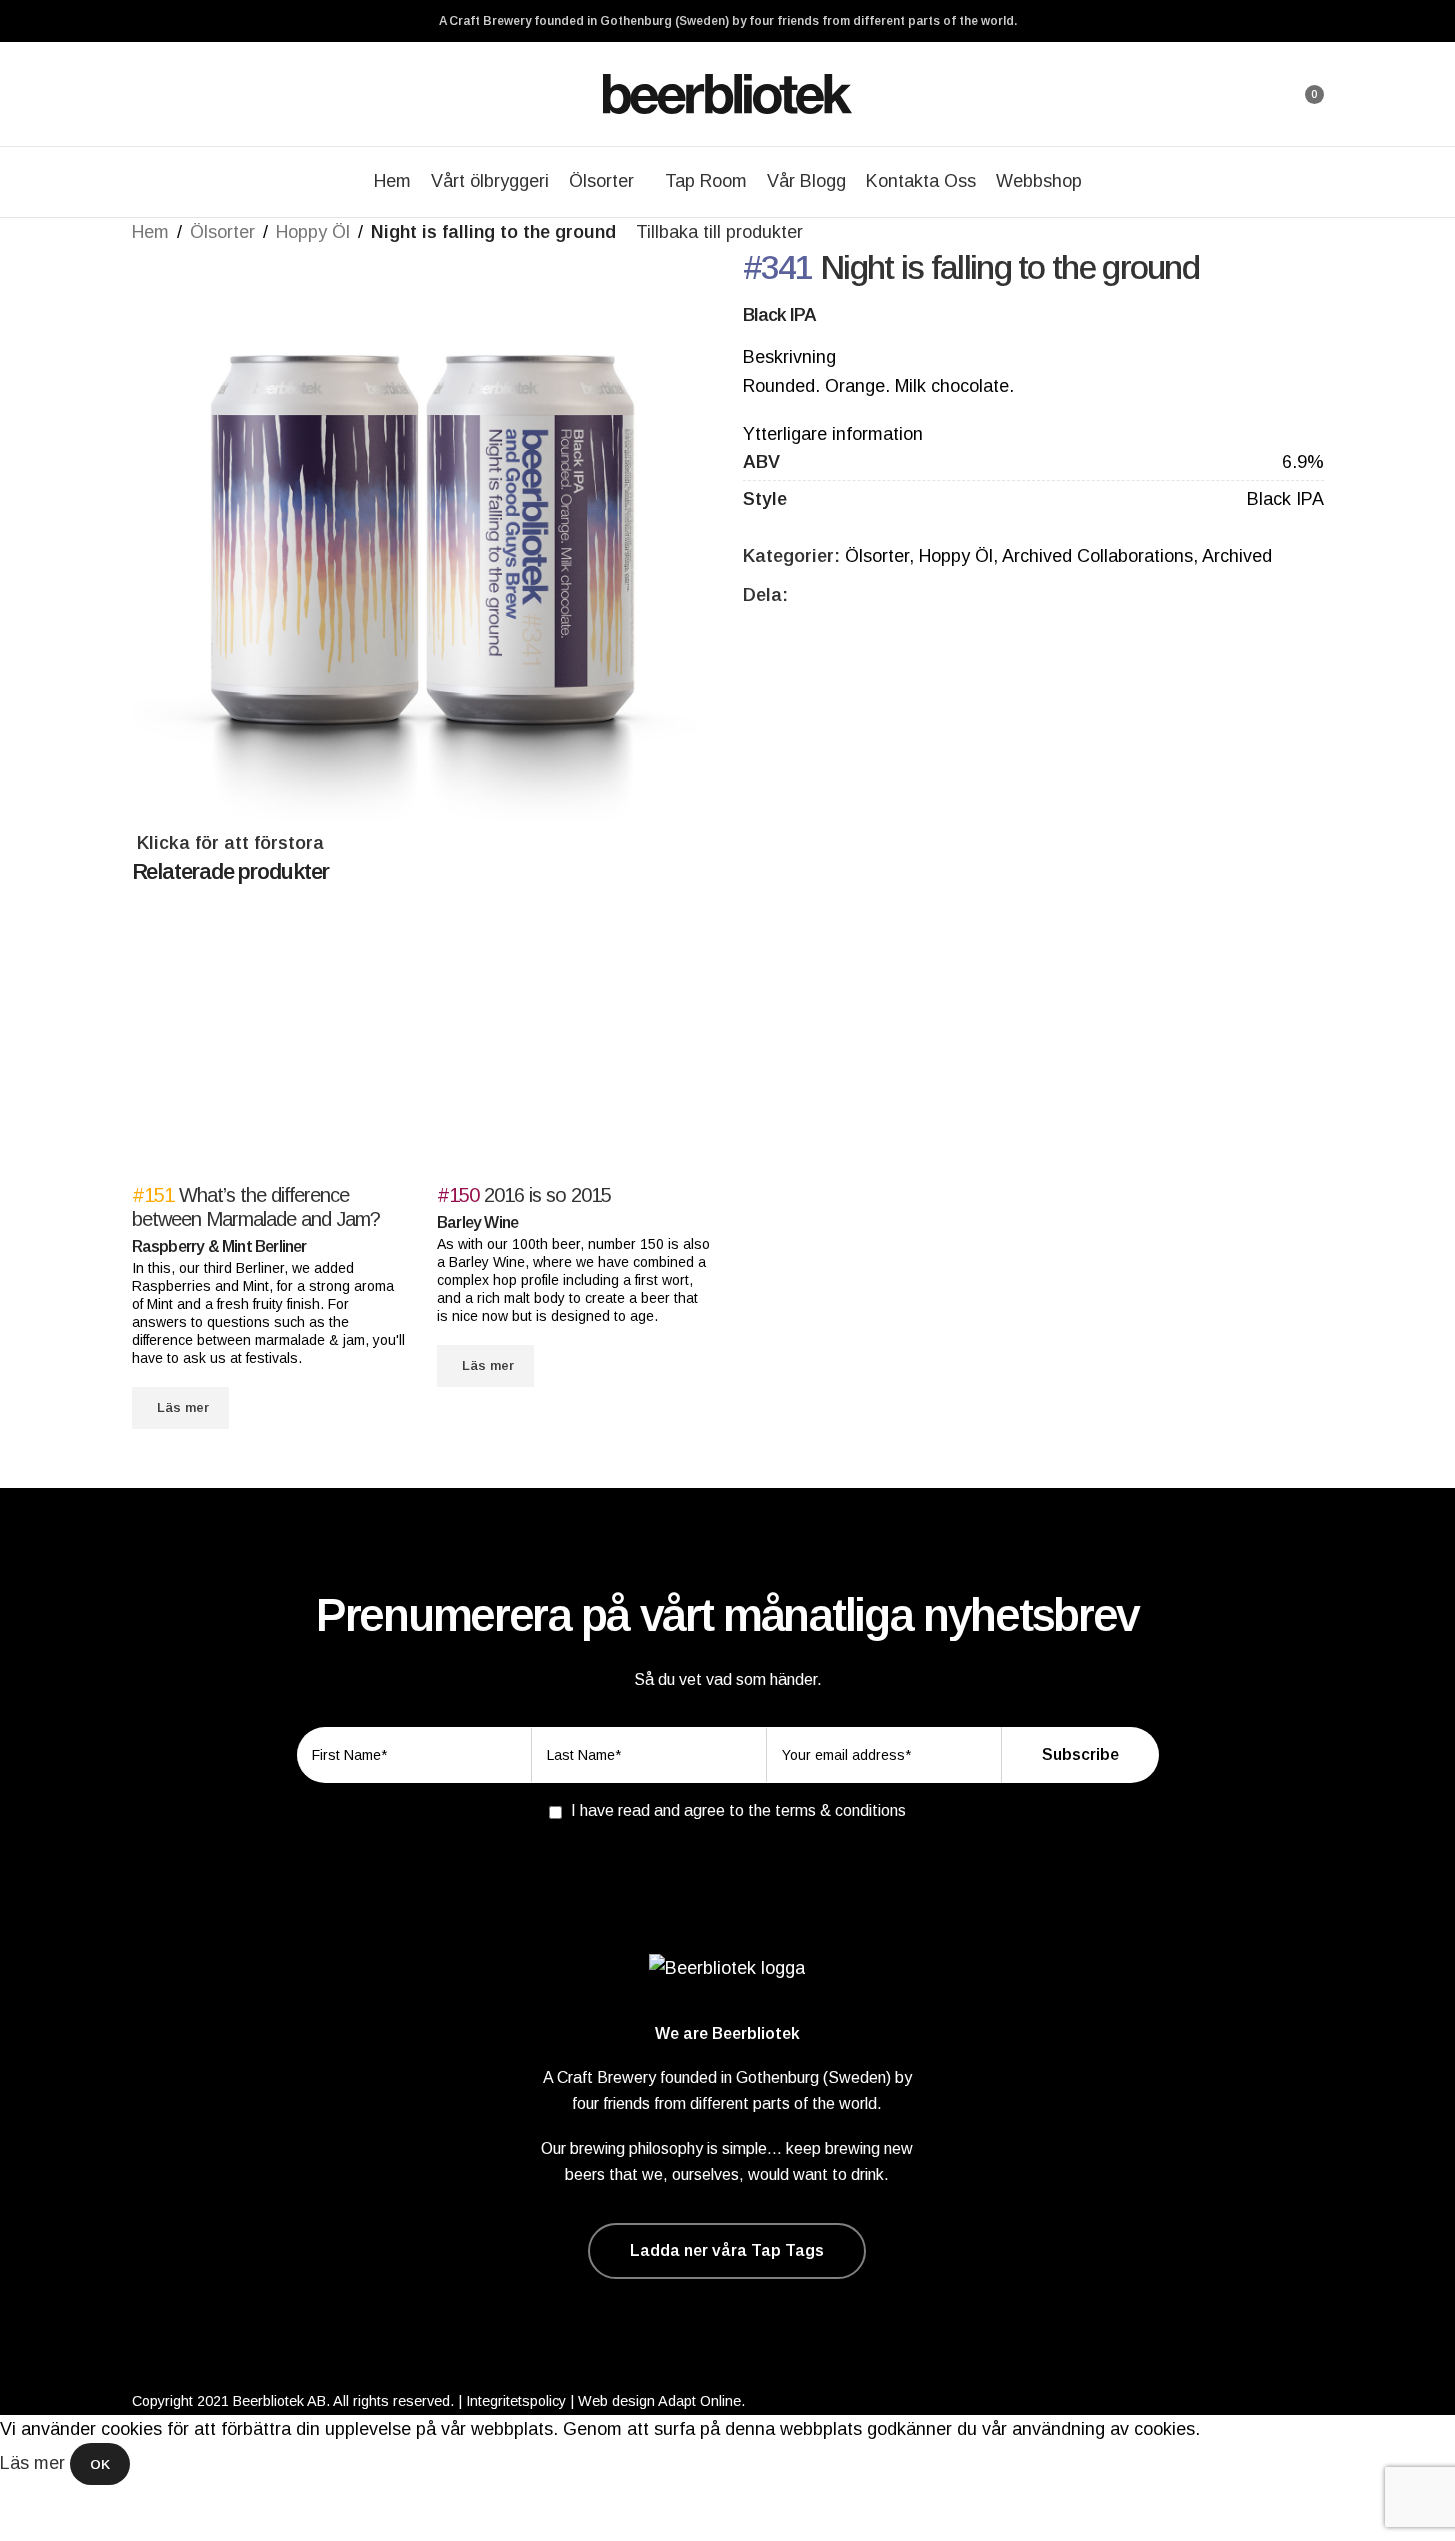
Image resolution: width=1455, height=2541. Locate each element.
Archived (1237, 556)
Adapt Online (699, 2401)
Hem (150, 232)
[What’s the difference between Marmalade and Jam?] (270, 1044)
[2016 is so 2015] (575, 1044)
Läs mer (35, 2463)
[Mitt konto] (1254, 94)
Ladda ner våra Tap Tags (727, 2250)
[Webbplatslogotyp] (728, 93)
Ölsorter (222, 232)
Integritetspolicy (516, 2401)
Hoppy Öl (313, 232)
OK (100, 2464)
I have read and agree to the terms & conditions (738, 1810)
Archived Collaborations (1097, 556)
